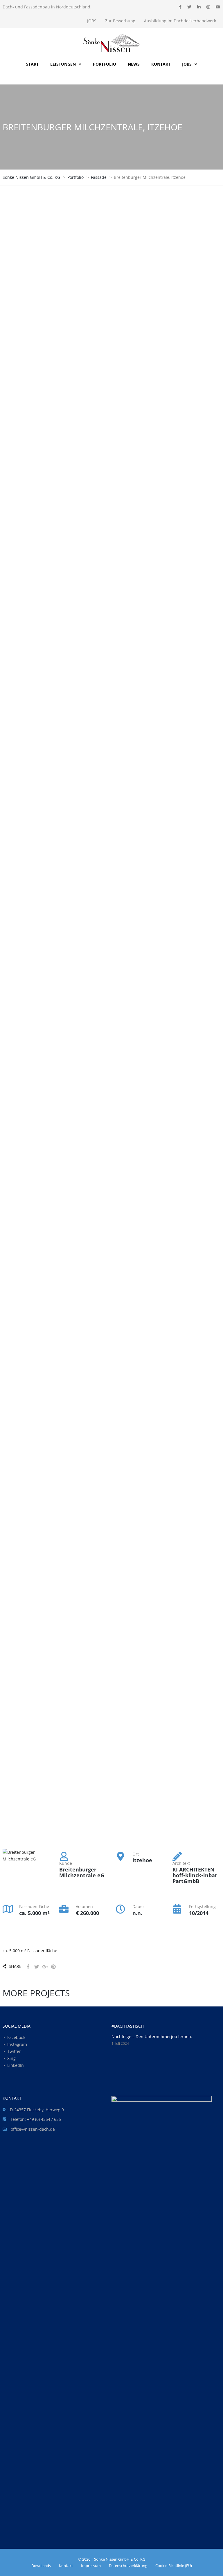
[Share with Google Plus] (45, 1967)
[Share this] (28, 1967)
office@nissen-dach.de (33, 2129)
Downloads (41, 2566)
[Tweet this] (37, 1967)
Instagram (17, 2044)
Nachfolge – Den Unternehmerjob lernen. (152, 2037)
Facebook (16, 2037)
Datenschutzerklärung (128, 2566)
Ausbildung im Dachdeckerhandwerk (180, 21)
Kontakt (66, 2566)
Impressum (91, 2566)
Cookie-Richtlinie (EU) (174, 2566)
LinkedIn (16, 2065)
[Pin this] (53, 1967)
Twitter (14, 2051)
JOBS (92, 21)
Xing (11, 2058)
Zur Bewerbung (120, 21)
